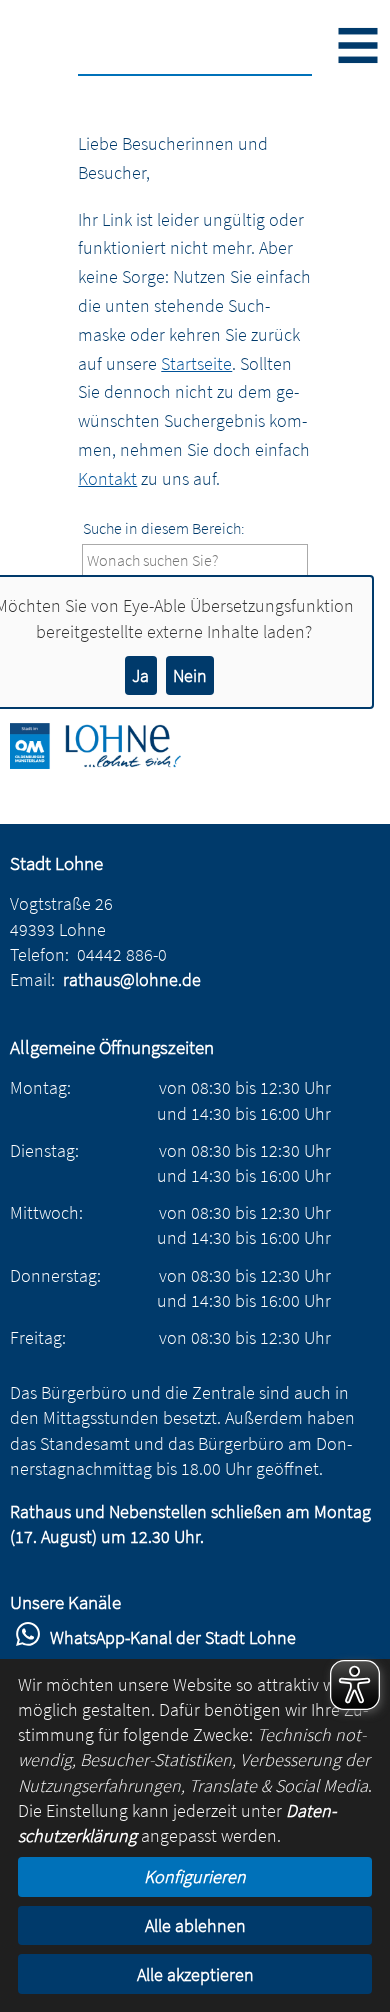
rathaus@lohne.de (132, 979)
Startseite (196, 363)
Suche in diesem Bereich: (164, 528)
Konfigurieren (195, 1876)
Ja (140, 675)
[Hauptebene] (110, 762)
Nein (190, 675)
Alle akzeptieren (195, 1974)
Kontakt (107, 478)
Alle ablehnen (195, 1925)
